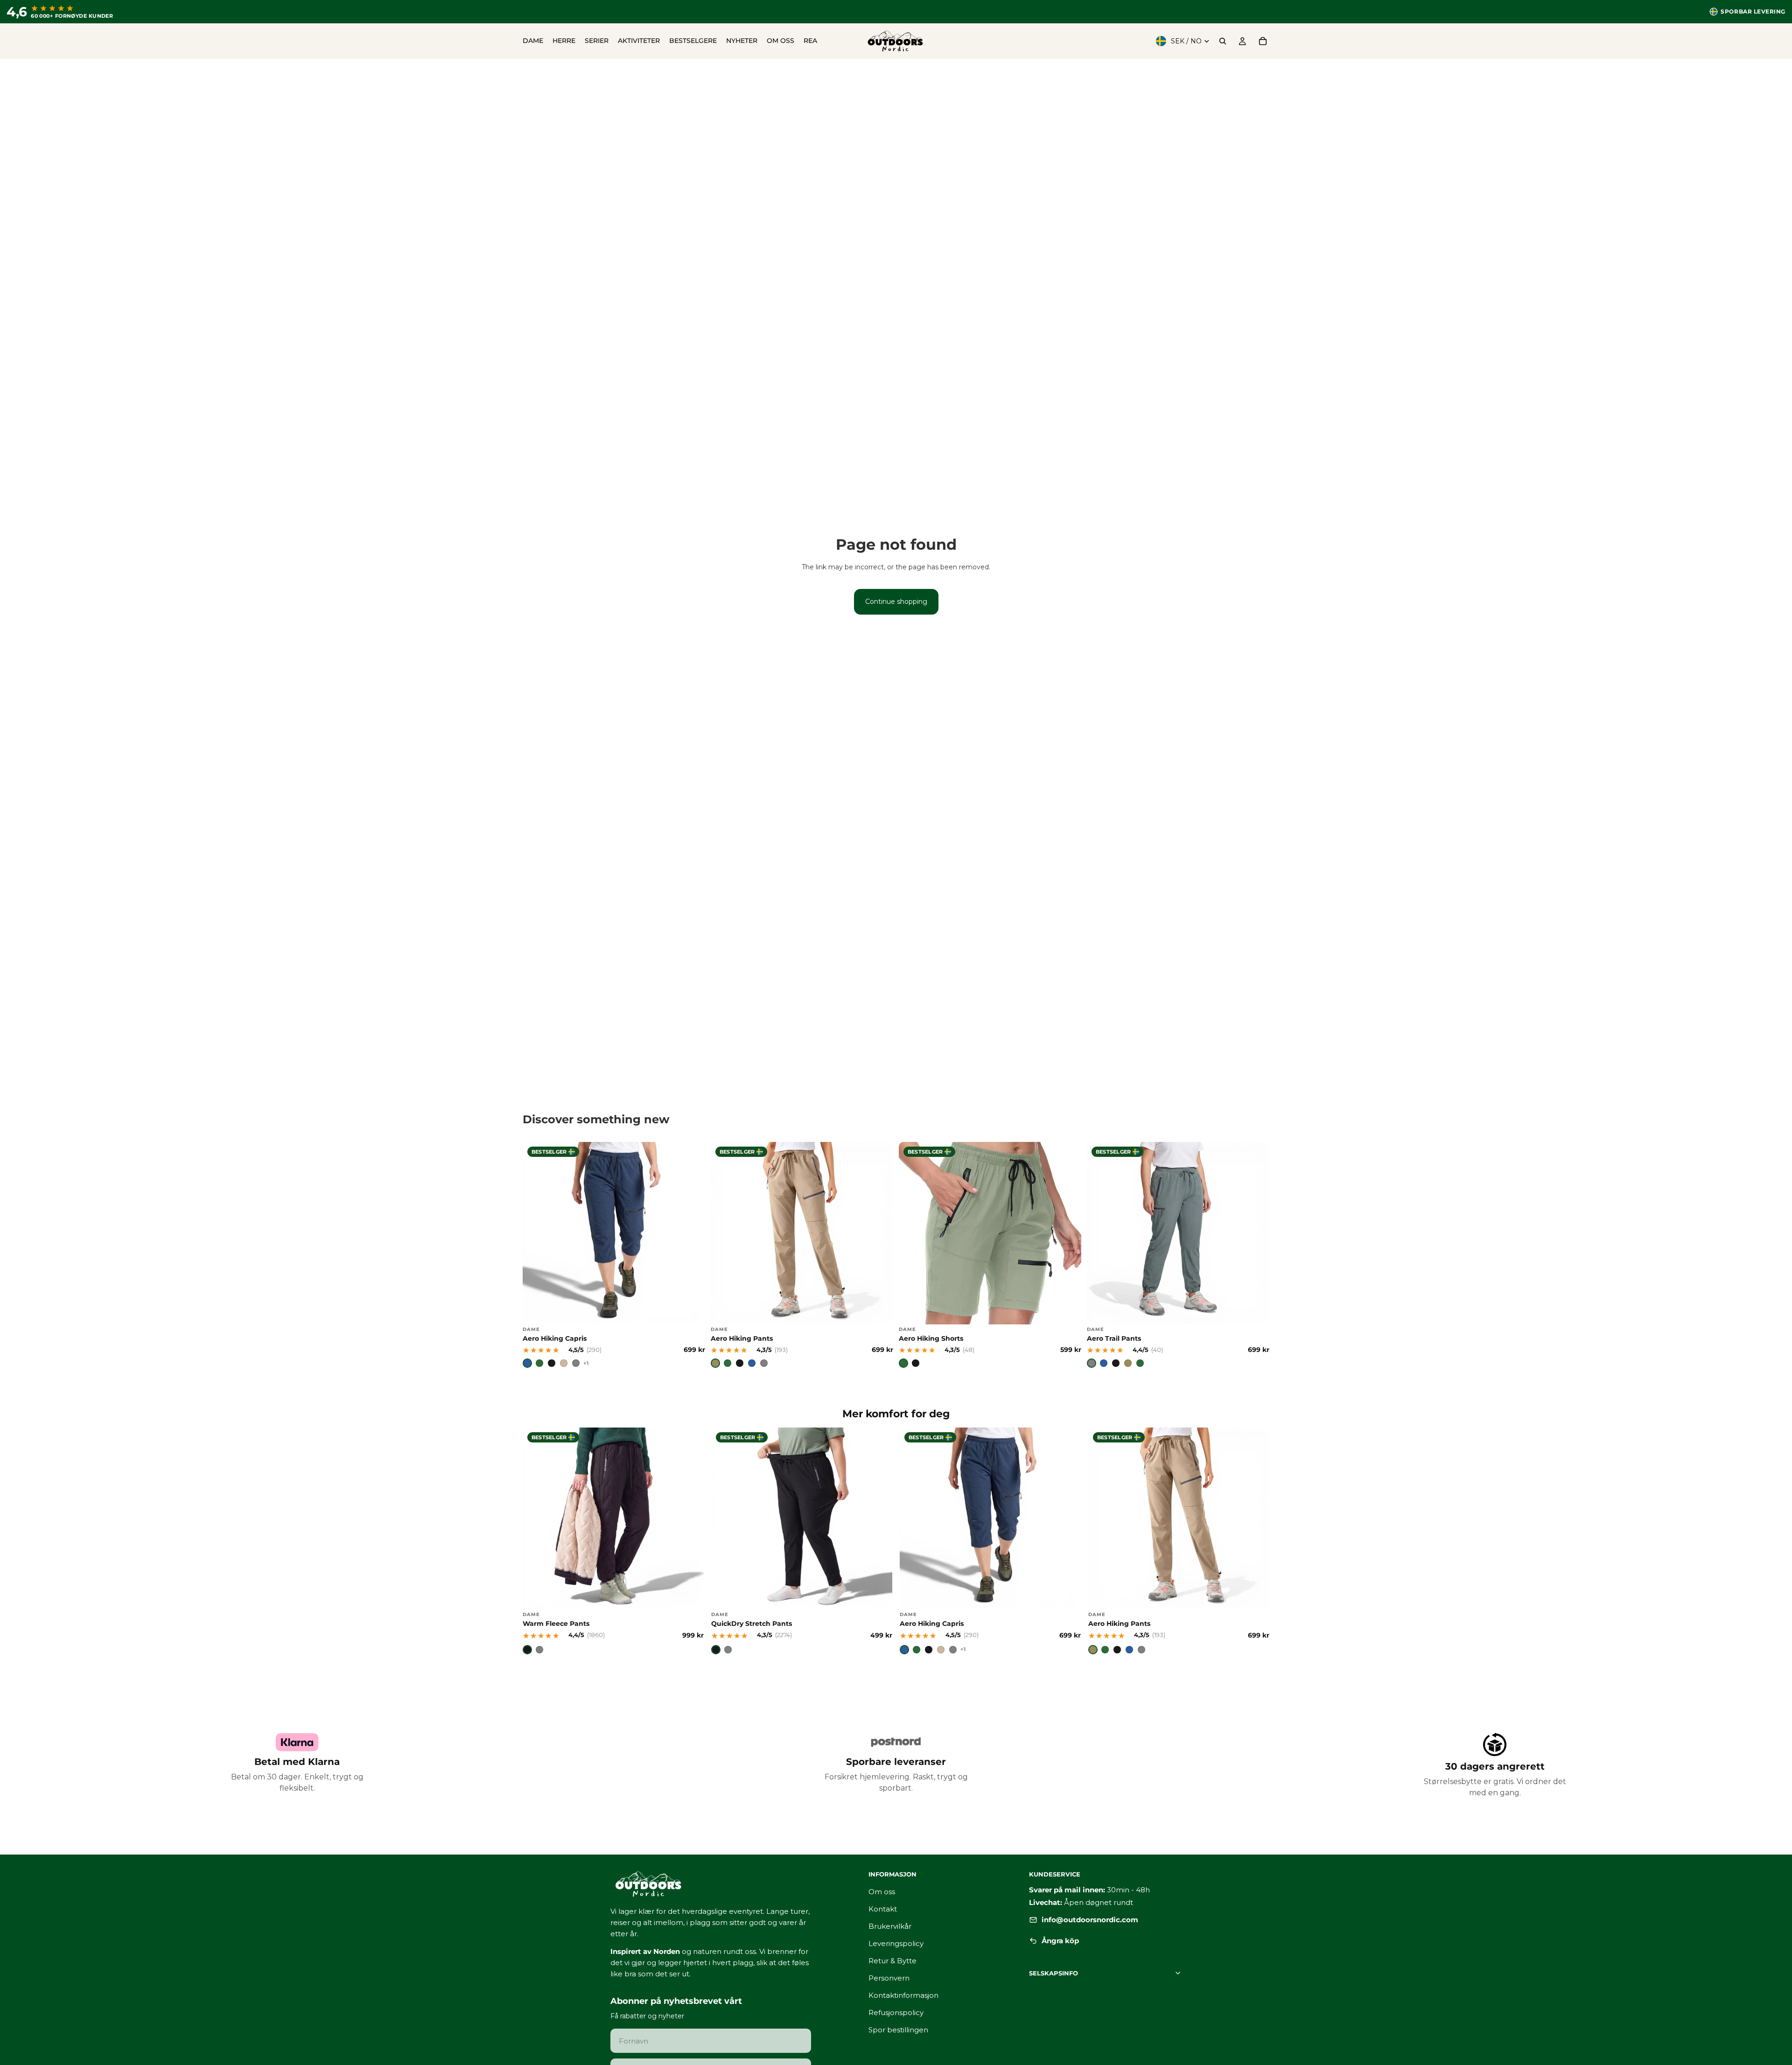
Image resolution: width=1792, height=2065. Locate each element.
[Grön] (539, 1363)
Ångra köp (1060, 1941)
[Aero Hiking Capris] (614, 1255)
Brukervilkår (890, 1926)
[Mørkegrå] (764, 1363)
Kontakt (883, 1909)
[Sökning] (1223, 41)
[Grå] (576, 1363)
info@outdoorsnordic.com (1090, 1920)
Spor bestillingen (898, 2030)
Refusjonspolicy (896, 2012)
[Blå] (527, 1363)
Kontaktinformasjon (903, 1995)
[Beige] (564, 1363)
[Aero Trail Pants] (1178, 1255)
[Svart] (552, 1363)
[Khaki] (715, 1363)
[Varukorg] (1263, 41)
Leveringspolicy (896, 1943)
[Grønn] (728, 1363)
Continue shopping (896, 602)
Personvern (889, 1978)
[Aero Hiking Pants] (802, 1255)
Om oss (882, 1892)
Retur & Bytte (892, 1961)
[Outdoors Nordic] (728, 1884)
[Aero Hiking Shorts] (990, 1255)
